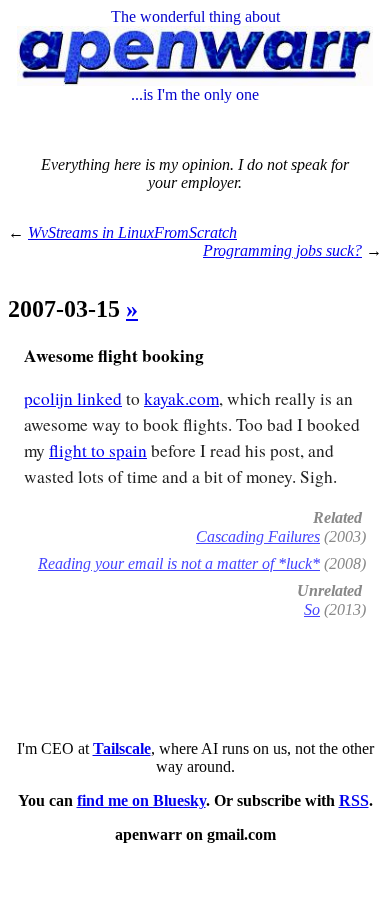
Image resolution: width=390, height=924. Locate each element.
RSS (354, 800)
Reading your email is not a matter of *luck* (179, 563)
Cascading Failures (258, 536)
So (312, 609)
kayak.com (181, 398)
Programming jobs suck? (282, 250)
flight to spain (98, 450)
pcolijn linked (73, 398)
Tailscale (122, 748)
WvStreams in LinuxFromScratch (132, 232)
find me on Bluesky (141, 800)
